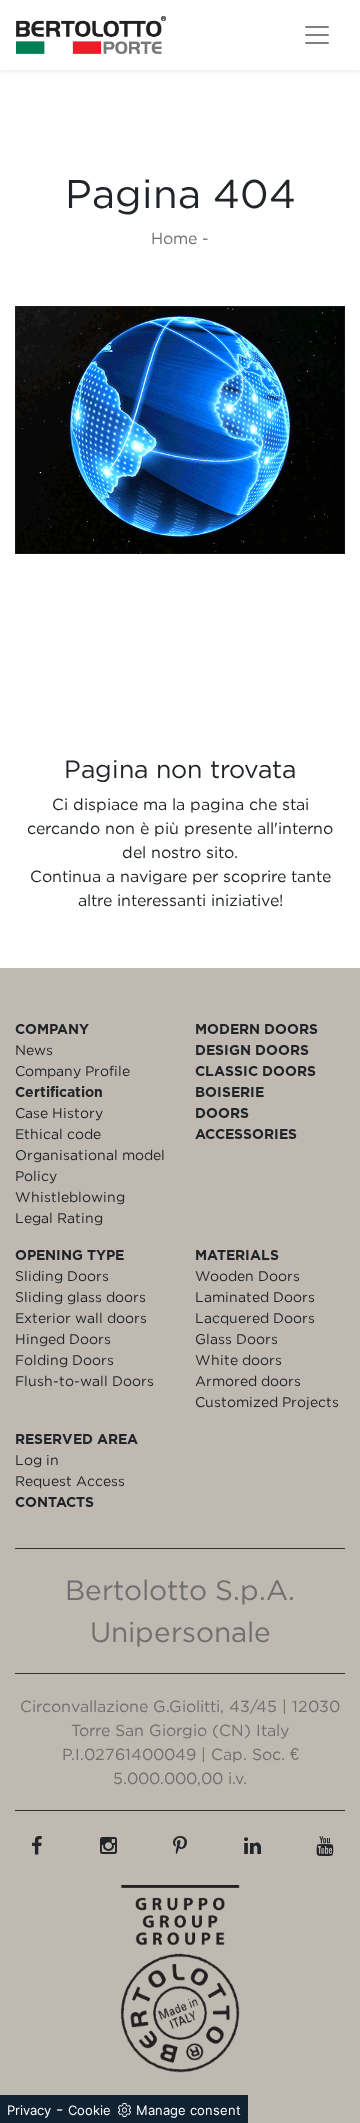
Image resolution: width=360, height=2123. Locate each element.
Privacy (29, 2110)
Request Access (70, 1480)
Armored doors (248, 1380)
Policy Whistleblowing (70, 1186)
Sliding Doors (62, 1275)
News (34, 1049)
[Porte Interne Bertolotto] (180, 430)
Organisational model (90, 1154)
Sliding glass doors (80, 1296)
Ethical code (58, 1133)
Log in (37, 1459)
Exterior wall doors (81, 1317)
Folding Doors (64, 1359)
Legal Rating (59, 1217)
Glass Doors (236, 1338)
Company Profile (72, 1070)
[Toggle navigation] (317, 35)
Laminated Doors (255, 1296)
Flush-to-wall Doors (84, 1380)
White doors (238, 1359)
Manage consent (188, 2110)
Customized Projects (267, 1401)
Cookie (89, 2110)
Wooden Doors (247, 1275)
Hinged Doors (63, 1338)
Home (174, 238)
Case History (59, 1112)
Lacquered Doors (255, 1317)
